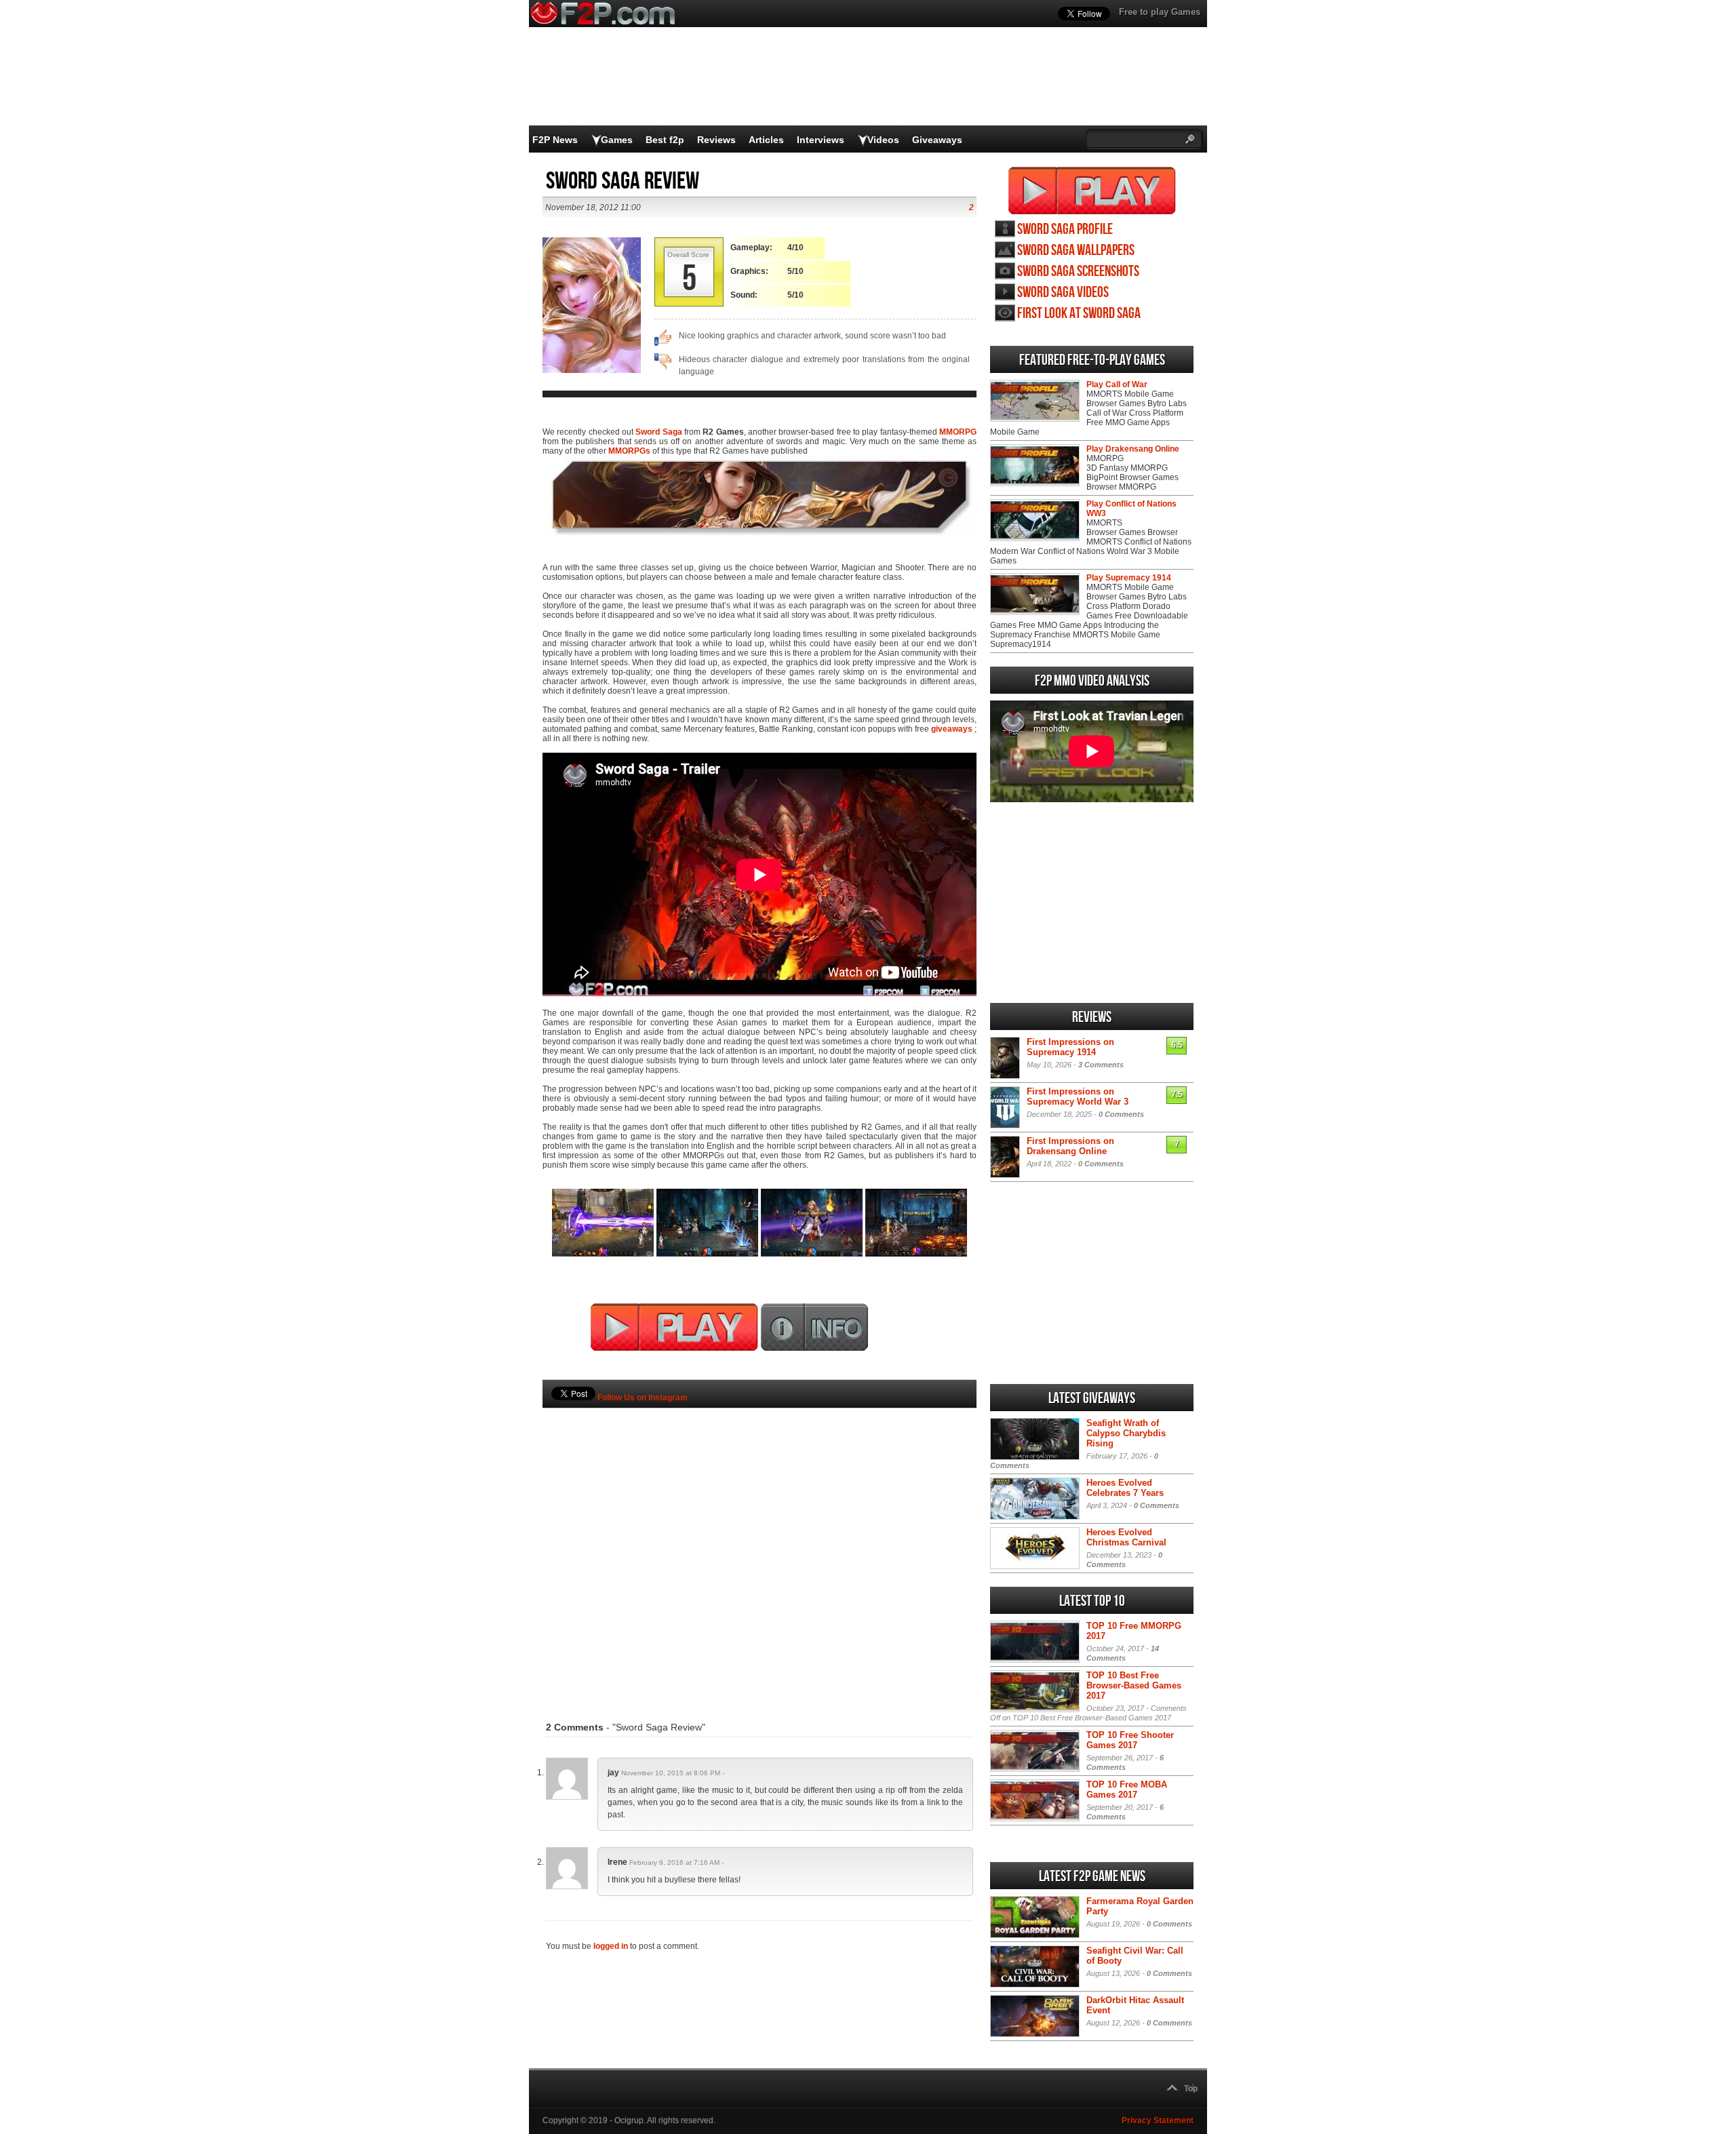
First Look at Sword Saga (1079, 314)
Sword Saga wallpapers (1076, 251)
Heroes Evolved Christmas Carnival (1126, 1537)
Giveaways (937, 140)
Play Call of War (1117, 384)
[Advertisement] (759, 1544)
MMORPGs (629, 451)
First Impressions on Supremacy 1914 (1070, 1047)
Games (617, 140)
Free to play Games (1160, 12)
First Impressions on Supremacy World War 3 (1078, 1096)
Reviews (716, 140)
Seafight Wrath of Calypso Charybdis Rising (1126, 1433)
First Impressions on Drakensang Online (1070, 1146)
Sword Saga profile (1065, 230)
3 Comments (1101, 1065)
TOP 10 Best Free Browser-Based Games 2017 (1134, 1685)
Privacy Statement (1158, 2120)
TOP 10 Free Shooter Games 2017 (1130, 1740)
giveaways (952, 729)
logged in (611, 1946)
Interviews (821, 140)
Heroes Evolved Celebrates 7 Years (1125, 1488)
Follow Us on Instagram (643, 1398)
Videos (883, 140)
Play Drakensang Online (1133, 449)
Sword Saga (658, 432)
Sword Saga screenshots (1078, 272)
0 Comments (1121, 1114)
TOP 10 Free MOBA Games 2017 (1127, 1790)
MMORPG (958, 432)
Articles (766, 140)
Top (1191, 2089)
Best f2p (665, 140)
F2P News (555, 140)
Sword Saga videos (1063, 293)
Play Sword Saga (1092, 191)
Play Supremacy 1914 (1129, 578)
